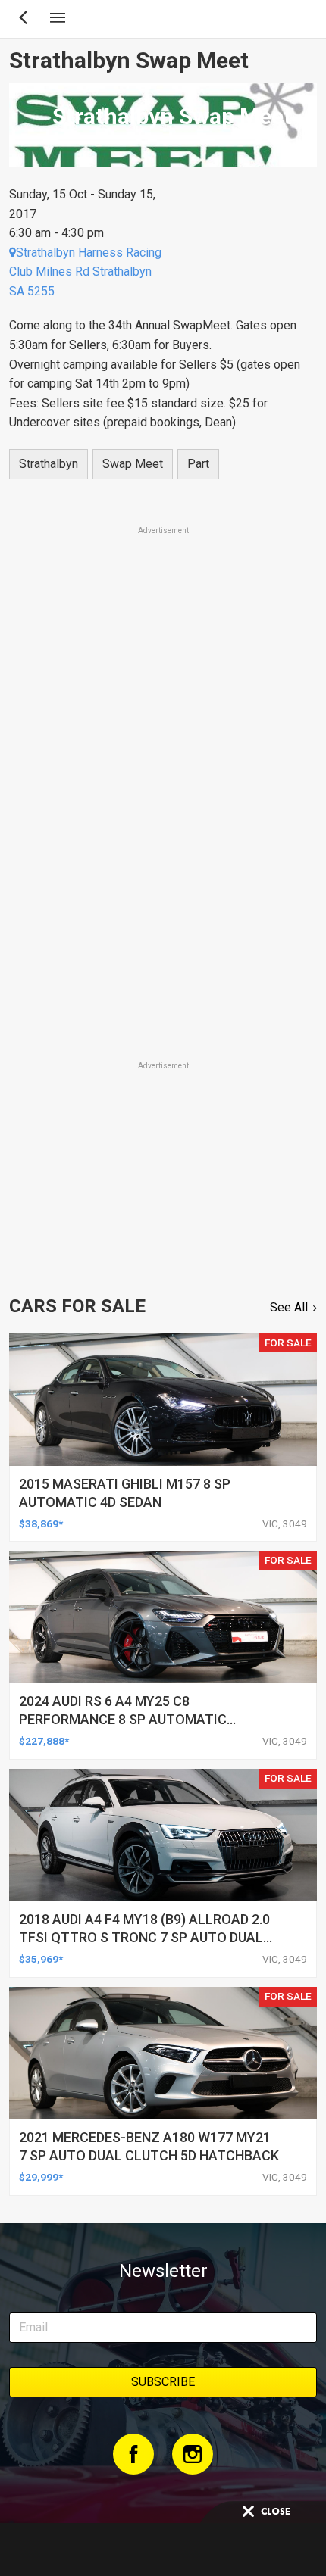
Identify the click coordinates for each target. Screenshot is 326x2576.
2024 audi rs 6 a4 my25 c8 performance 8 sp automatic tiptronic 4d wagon (123, 1719)
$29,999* (41, 2177)
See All (289, 1307)
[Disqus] (163, 847)
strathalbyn (49, 464)
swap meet (133, 464)
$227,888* (44, 1741)
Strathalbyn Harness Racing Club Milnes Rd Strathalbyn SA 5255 (85, 272)
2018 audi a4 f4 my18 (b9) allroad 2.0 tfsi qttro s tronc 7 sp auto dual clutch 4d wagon (144, 1937)
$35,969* (41, 1959)
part (198, 464)
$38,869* (41, 1523)
